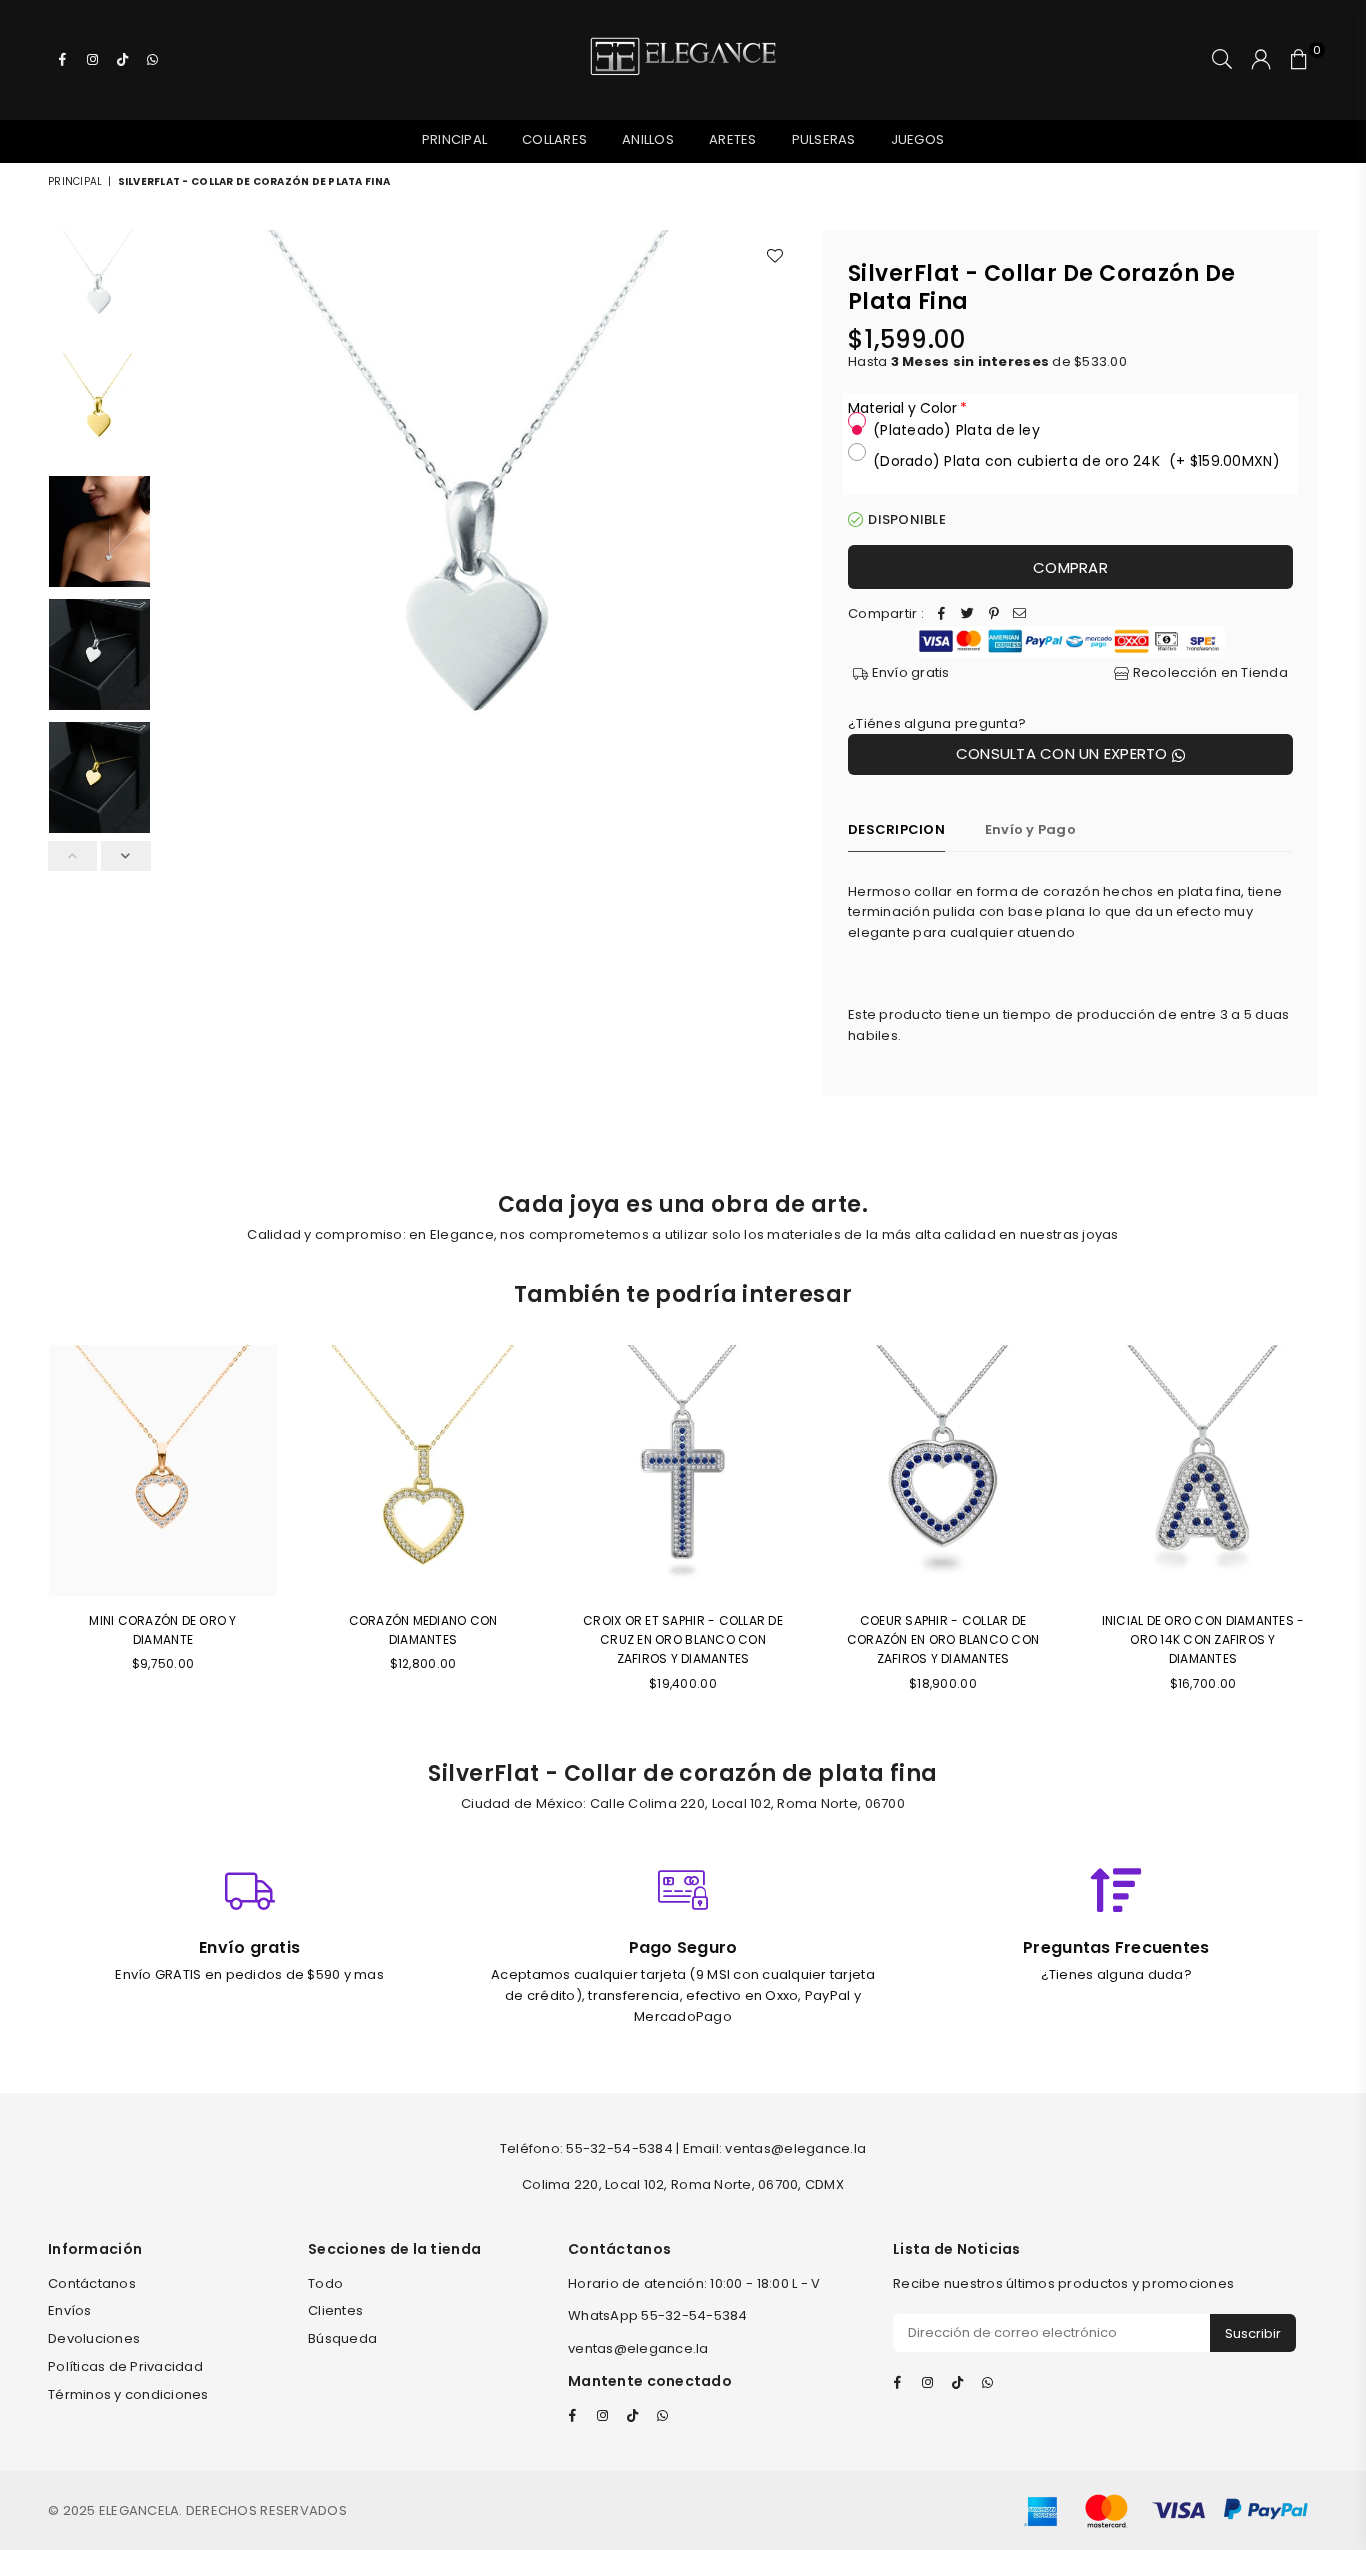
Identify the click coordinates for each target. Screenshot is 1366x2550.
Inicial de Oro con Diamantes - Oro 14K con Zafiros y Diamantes (1203, 1639)
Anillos (648, 139)
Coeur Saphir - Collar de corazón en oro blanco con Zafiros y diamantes (943, 1639)
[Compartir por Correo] (1020, 614)
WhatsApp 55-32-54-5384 (658, 2315)
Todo (325, 2283)
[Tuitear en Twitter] (968, 614)
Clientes (335, 2310)
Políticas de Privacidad (125, 2366)
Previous (178, 548)
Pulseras (824, 139)
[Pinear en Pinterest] (994, 614)
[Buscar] (1222, 60)
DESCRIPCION (896, 829)
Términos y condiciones (128, 2394)
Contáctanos (92, 2283)
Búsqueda (342, 2338)
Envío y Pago (1030, 829)
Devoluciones (94, 2338)
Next (780, 548)
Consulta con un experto (1064, 753)
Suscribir (1253, 2333)
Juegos (918, 139)
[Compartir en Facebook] (942, 614)
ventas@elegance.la (638, 2348)
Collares (554, 139)
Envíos (70, 2310)
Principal (454, 139)
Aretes (733, 139)
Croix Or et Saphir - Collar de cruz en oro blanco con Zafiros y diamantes (683, 1639)
